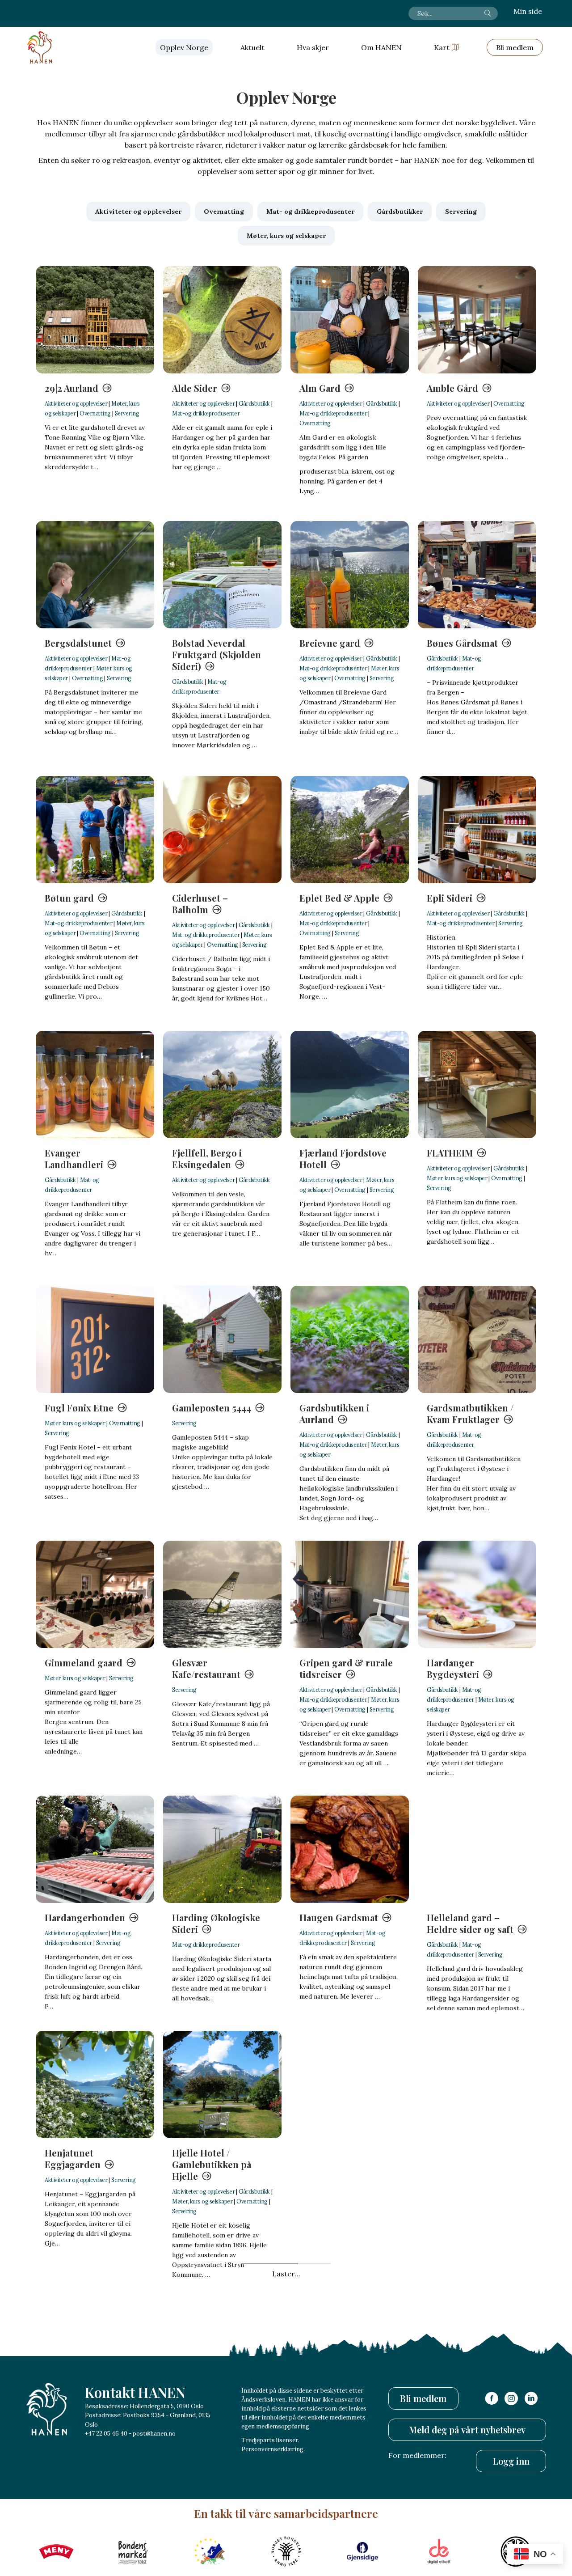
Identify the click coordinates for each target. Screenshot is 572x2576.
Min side (528, 11)
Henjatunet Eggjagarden (73, 2159)
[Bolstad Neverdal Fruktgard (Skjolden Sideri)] (222, 575)
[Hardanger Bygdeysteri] (477, 1594)
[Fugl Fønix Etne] (95, 1339)
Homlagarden (75, 2419)
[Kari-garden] (477, 2351)
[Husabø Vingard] (222, 2351)
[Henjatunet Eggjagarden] (95, 2085)
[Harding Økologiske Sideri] (222, 1849)
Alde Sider (195, 388)
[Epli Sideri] (477, 830)
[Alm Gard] (350, 320)
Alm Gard (320, 388)
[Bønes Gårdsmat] (477, 575)
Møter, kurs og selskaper (457, 1178)
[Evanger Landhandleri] (95, 1085)
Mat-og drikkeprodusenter (206, 413)
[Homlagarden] (95, 2351)
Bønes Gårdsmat (462, 643)
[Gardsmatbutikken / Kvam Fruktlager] (477, 1339)
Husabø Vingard (206, 2419)
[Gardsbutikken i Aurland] (350, 1339)
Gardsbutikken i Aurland (334, 1413)
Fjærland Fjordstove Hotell (343, 1159)
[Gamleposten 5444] (222, 1339)
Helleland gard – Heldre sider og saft (470, 1923)
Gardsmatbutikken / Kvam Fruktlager (470, 1413)
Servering (127, 413)
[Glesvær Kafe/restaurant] (222, 1594)
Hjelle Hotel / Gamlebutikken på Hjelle (212, 2164)
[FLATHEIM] (477, 1085)
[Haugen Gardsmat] (350, 1849)
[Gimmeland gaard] (95, 1594)
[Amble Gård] (477, 320)
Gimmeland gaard (84, 1663)
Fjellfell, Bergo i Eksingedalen (207, 1159)
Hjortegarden (329, 2153)
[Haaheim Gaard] (350, 2351)
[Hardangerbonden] (95, 1849)
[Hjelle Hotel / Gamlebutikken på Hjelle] (222, 2085)
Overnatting (95, 413)
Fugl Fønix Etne (79, 1408)
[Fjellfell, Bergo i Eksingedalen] (222, 1085)
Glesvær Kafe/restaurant (206, 1668)
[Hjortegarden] (350, 2085)
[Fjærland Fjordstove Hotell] (350, 1085)
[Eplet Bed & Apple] (350, 830)
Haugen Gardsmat (339, 1917)
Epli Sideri (450, 898)
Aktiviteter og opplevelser (76, 403)
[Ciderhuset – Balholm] (222, 830)
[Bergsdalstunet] (95, 575)
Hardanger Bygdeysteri (453, 1668)
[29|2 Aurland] (95, 320)
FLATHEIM (450, 1153)
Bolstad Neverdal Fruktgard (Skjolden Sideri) (217, 655)
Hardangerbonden (85, 1917)
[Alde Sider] (222, 320)
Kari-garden (453, 2419)
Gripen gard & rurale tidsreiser (346, 1668)
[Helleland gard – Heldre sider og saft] (477, 1849)
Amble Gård (452, 388)
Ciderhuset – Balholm (200, 904)
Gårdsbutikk (254, 403)
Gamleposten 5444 (212, 1408)
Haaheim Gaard (332, 2419)
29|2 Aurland (71, 388)
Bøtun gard (69, 898)
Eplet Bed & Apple (339, 898)
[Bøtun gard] (95, 830)
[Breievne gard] (350, 575)
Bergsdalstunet (78, 643)
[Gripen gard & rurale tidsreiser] (350, 1594)
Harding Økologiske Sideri (216, 1923)
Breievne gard (330, 643)
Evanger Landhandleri (74, 1159)
